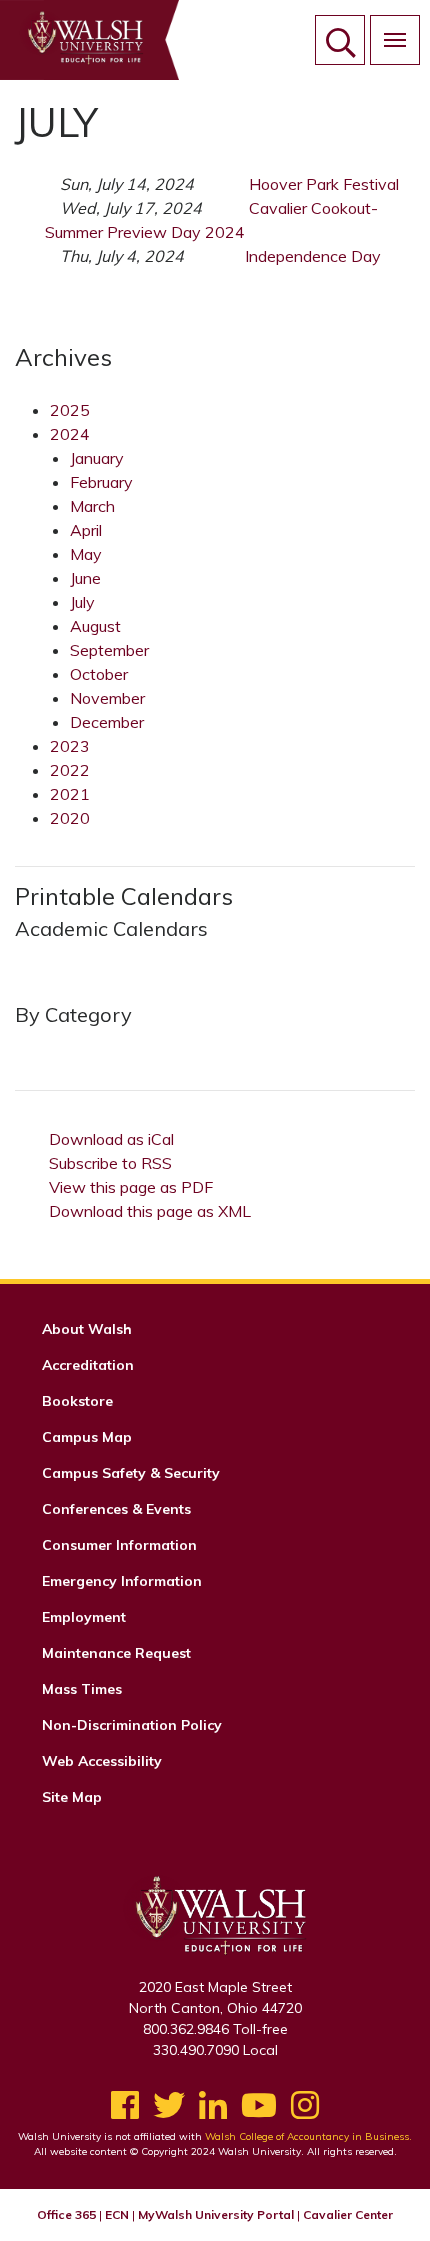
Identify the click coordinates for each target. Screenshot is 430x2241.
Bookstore (77, 1401)
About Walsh (87, 1329)
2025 (70, 410)
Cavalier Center (348, 2214)
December (107, 722)
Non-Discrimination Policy (132, 1725)
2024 (70, 434)
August (95, 626)
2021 (70, 794)
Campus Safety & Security (131, 1473)
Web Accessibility (102, 1761)
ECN (117, 2214)
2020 (70, 818)
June (85, 578)
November (107, 698)
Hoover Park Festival (324, 184)
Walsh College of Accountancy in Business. (308, 2136)
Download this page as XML (150, 1211)
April (86, 530)
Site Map (72, 1797)
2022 (70, 770)
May (86, 554)
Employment (84, 1617)
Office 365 (66, 2214)
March (92, 506)
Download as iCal (111, 1139)
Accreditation (88, 1365)
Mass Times (82, 1689)
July (82, 602)
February (101, 482)
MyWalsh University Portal (216, 2214)
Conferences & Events (116, 1509)
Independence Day (313, 256)
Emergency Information (122, 1581)
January (97, 458)
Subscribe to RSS (110, 1163)
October (99, 674)
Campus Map (87, 1437)
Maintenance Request (116, 1653)
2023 (70, 746)
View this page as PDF (131, 1187)
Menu (395, 40)
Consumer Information (119, 1545)
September (109, 650)
